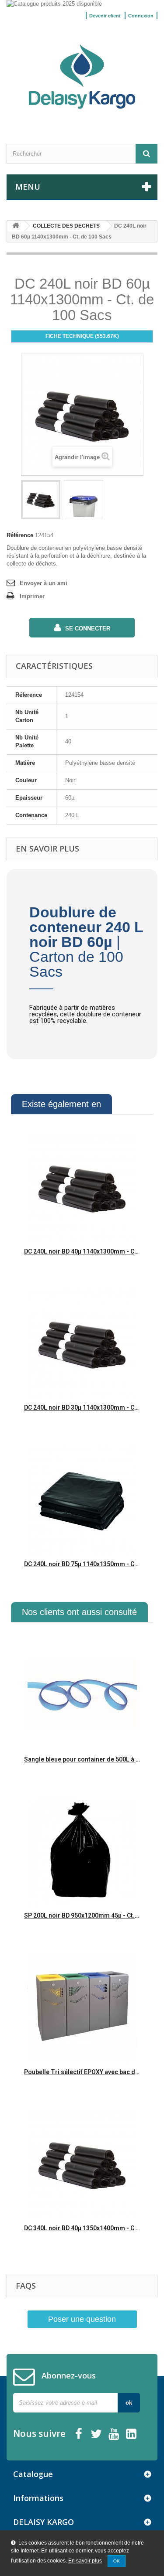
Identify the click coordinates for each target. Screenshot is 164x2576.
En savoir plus (85, 2561)
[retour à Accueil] (16, 226)
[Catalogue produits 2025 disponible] (82, 4)
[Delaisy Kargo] (82, 77)
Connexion (141, 16)
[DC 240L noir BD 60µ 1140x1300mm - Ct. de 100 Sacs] (41, 500)
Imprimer (32, 596)
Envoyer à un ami (44, 583)
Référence (20, 535)
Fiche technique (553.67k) (82, 336)
